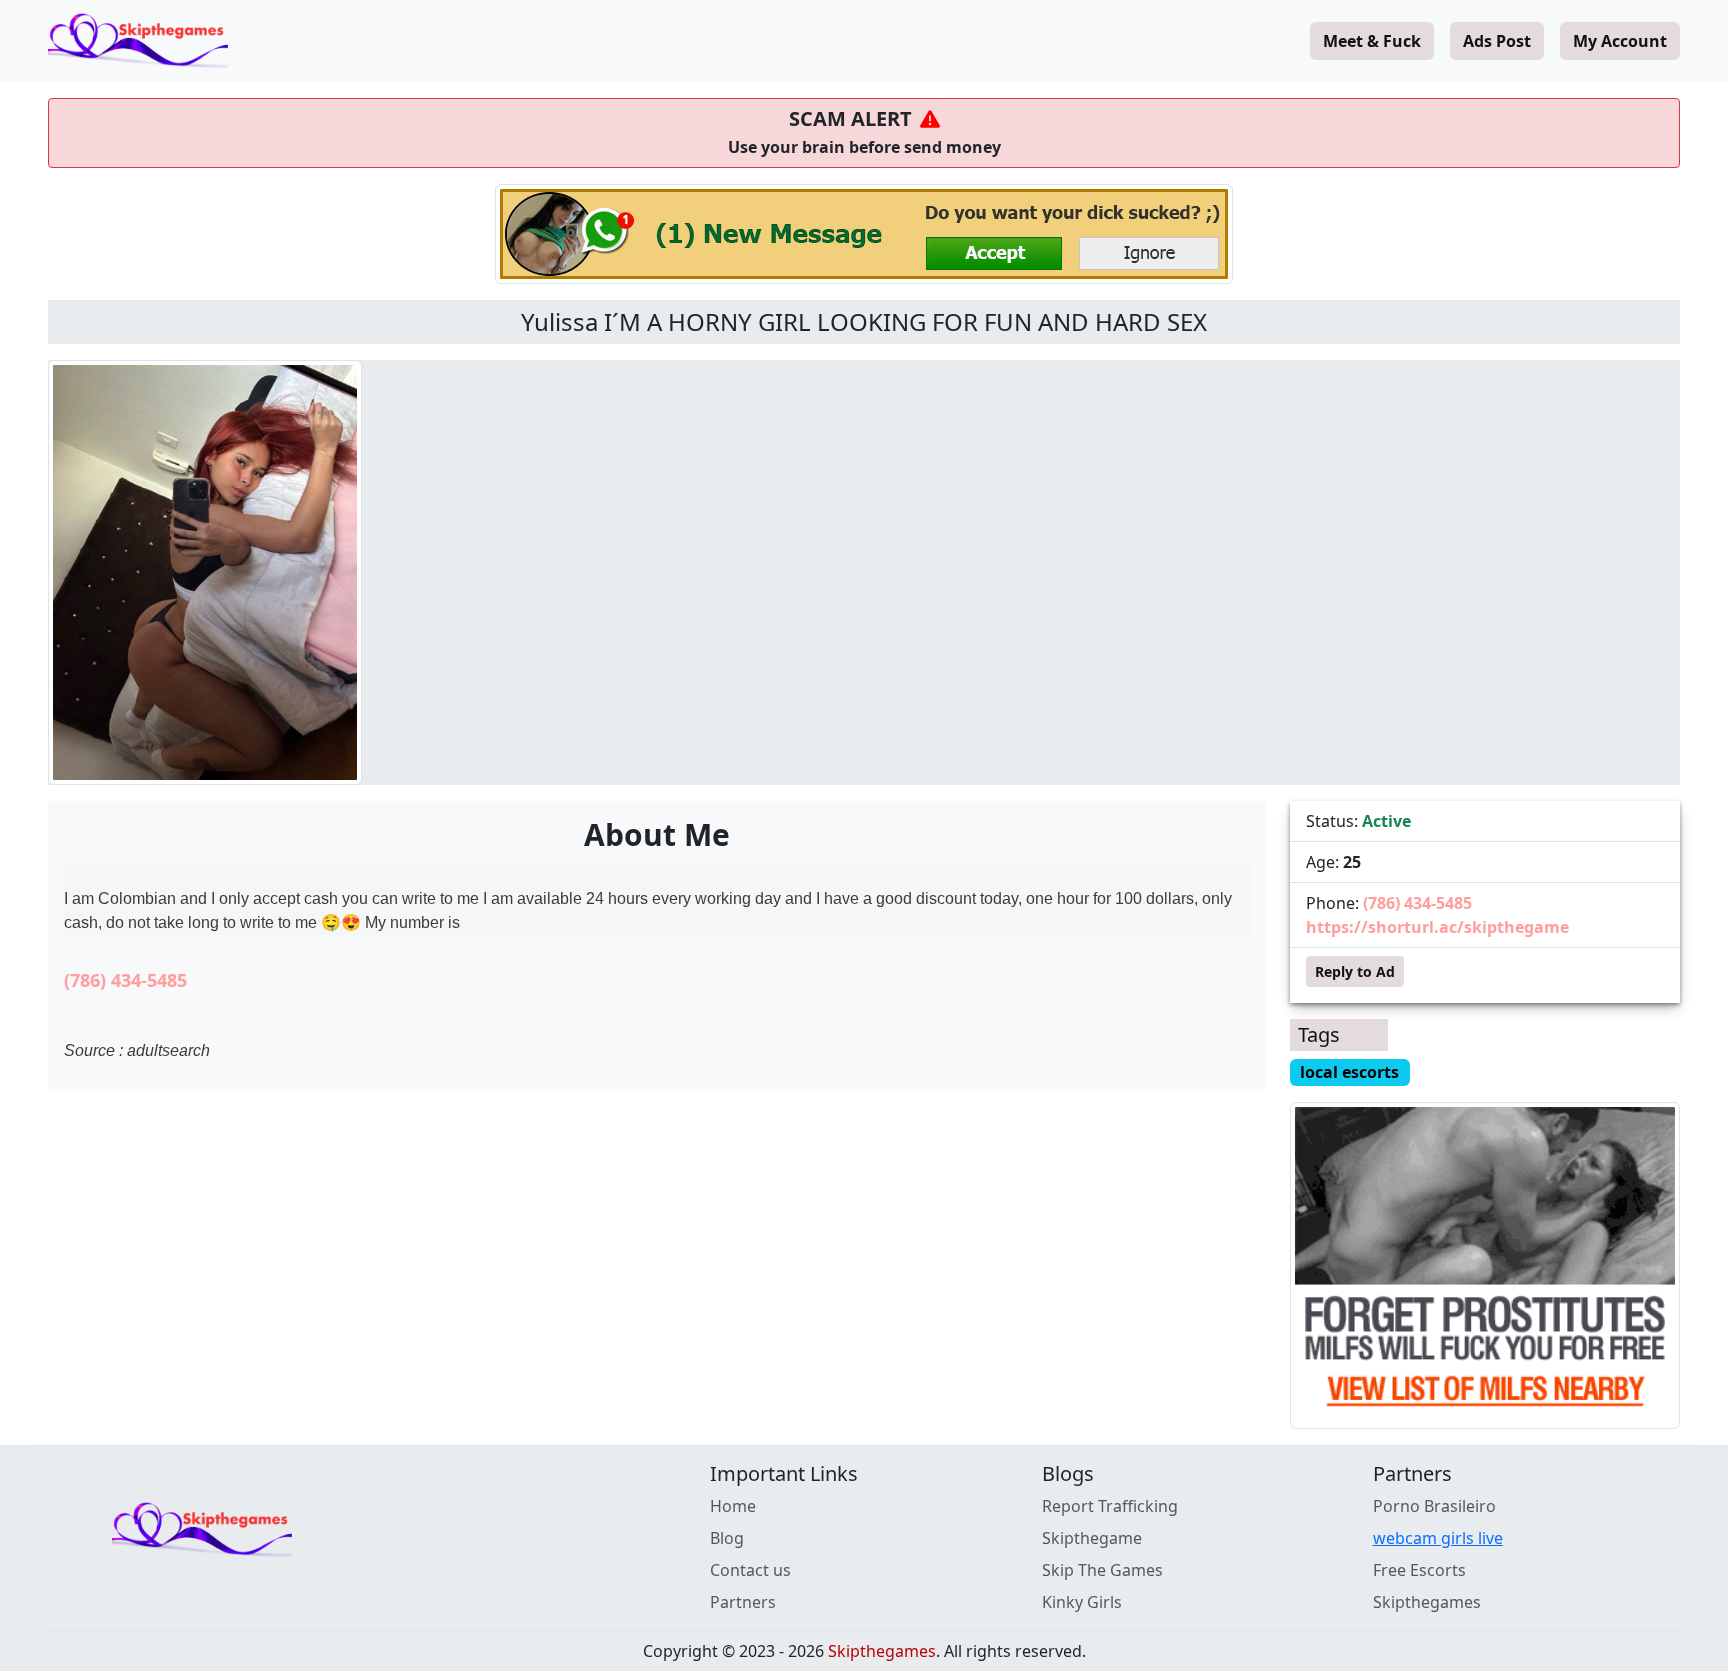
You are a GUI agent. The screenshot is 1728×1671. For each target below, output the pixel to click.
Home (733, 1506)
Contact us (750, 1570)
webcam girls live (1438, 1538)
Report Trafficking (1110, 1506)
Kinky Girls (1082, 1602)
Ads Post (1497, 41)
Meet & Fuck (1372, 41)
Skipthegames (1427, 1602)
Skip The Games (1102, 1570)
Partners (743, 1602)
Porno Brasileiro (1434, 1506)
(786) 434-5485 (125, 980)
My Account (1620, 41)
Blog (727, 1538)
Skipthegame (1092, 1538)
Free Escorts (1419, 1570)
